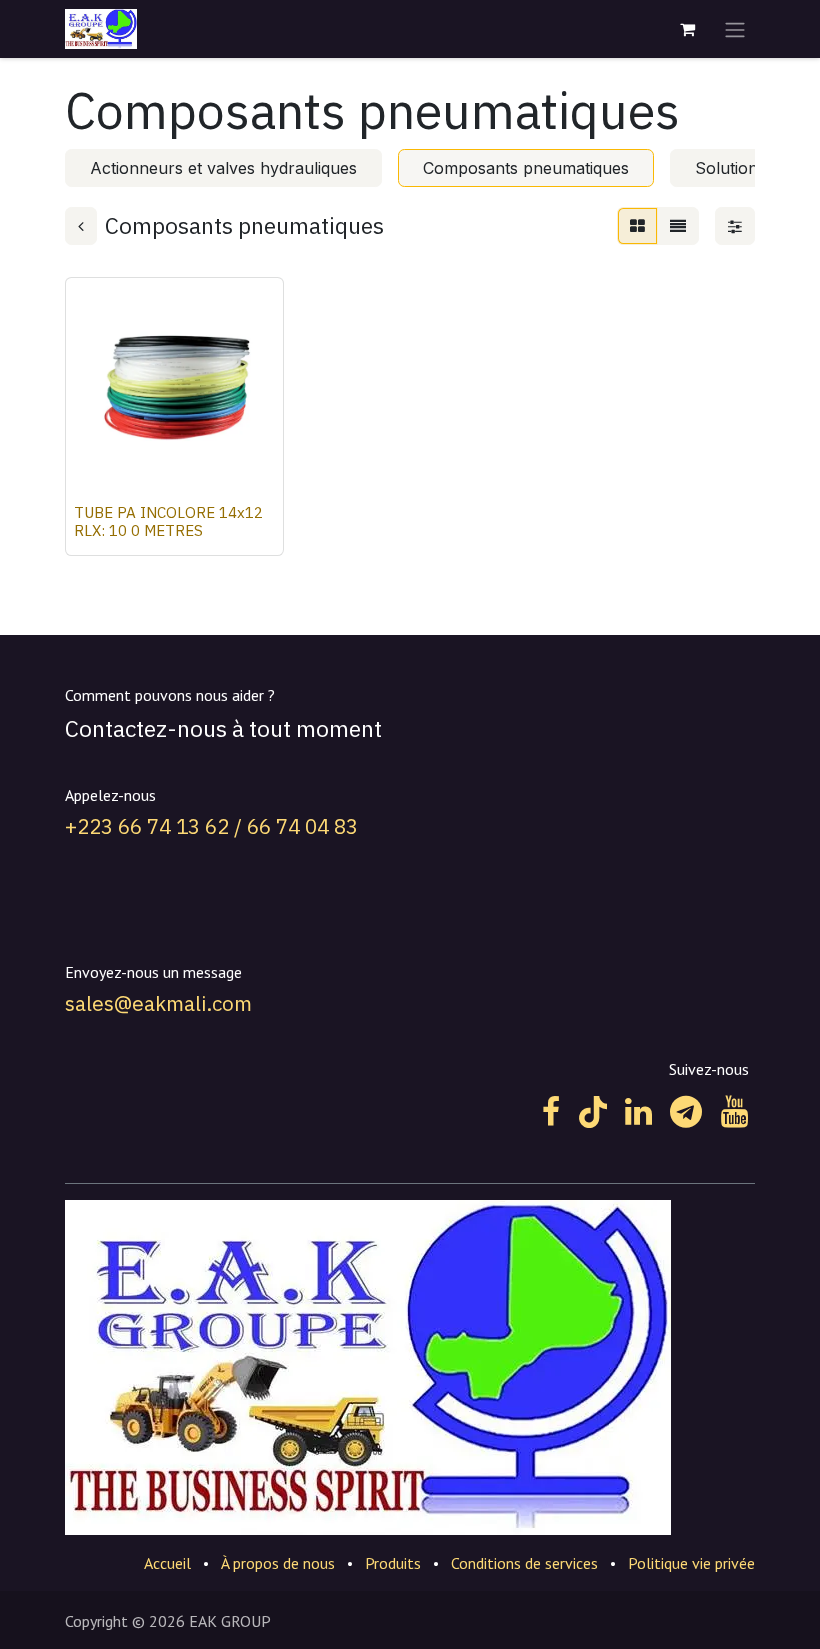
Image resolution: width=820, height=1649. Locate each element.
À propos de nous (278, 1563)
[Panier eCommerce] (687, 29)
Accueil (167, 1563)
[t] (686, 1112)
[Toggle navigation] (735, 29)
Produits (393, 1563)
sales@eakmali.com (158, 1003)
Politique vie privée (691, 1563)
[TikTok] (593, 1112)
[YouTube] (734, 1112)
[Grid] (637, 226)
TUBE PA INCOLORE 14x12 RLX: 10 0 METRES (168, 521)
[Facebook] (551, 1112)
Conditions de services (524, 1563)
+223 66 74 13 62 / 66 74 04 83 (211, 826)
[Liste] (678, 226)
